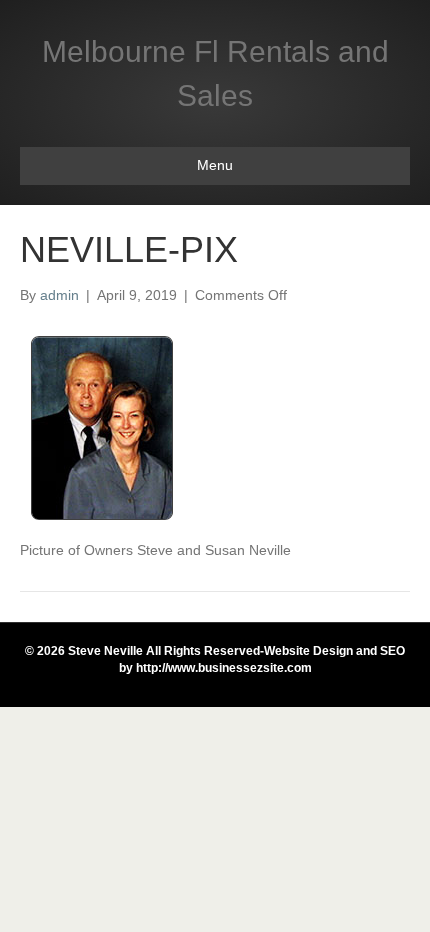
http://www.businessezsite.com (222, 668)
